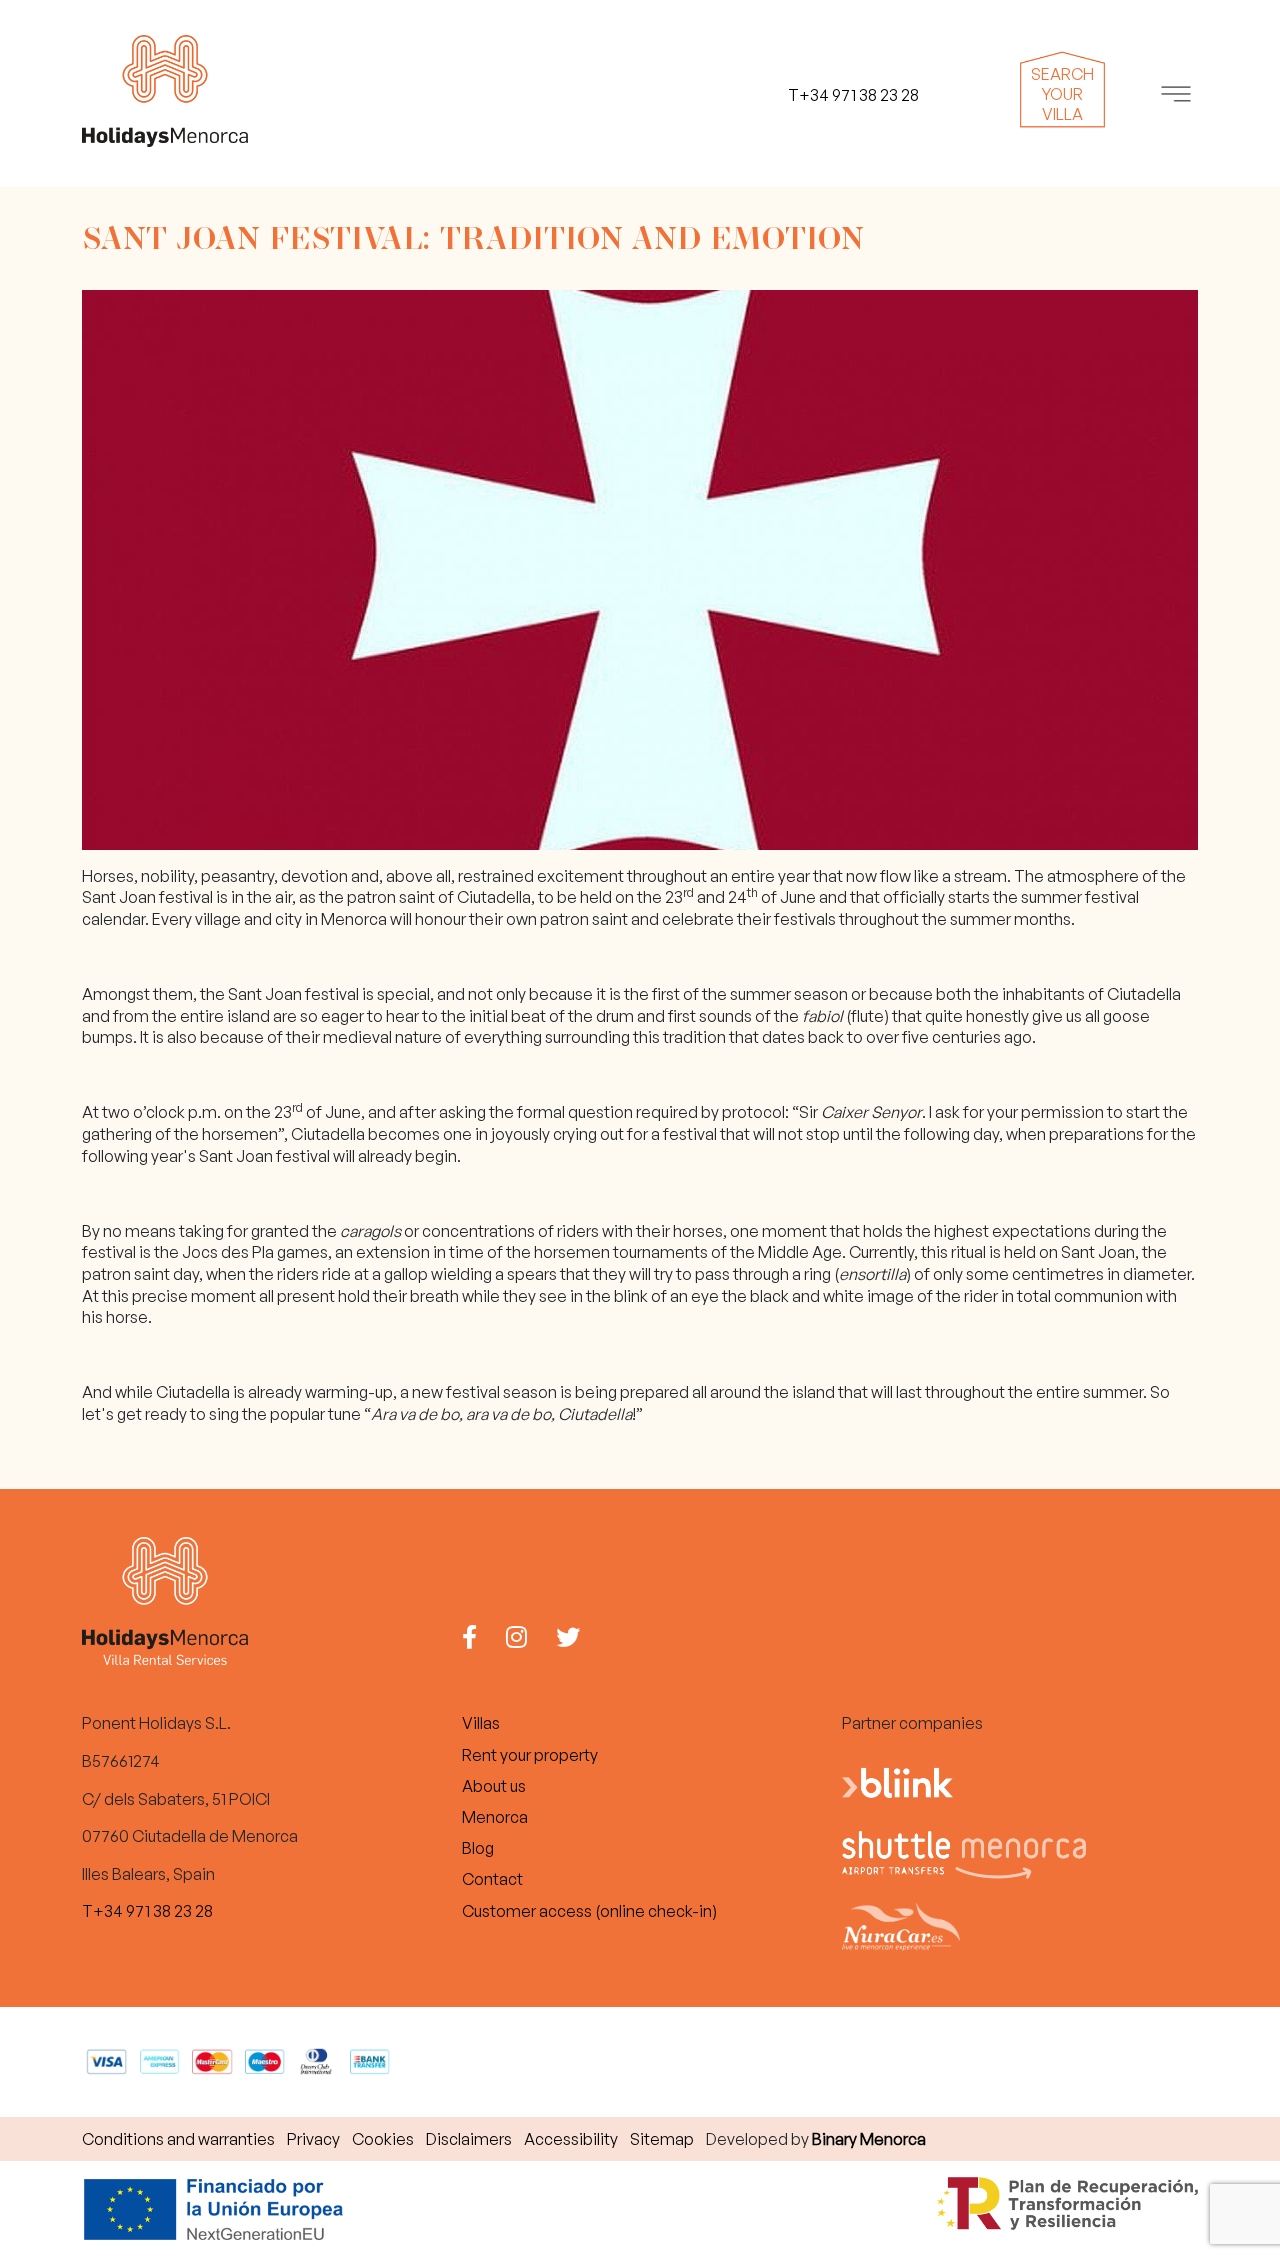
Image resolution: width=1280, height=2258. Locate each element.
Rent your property (530, 1755)
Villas (481, 1723)
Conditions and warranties (178, 2139)
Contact (492, 1879)
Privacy (313, 2139)
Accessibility (571, 2139)
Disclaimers (469, 2139)
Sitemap (662, 2139)
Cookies (383, 2139)
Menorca (495, 1817)
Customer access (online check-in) (589, 1911)
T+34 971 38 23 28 (147, 1911)
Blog (478, 1848)
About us (494, 1786)
